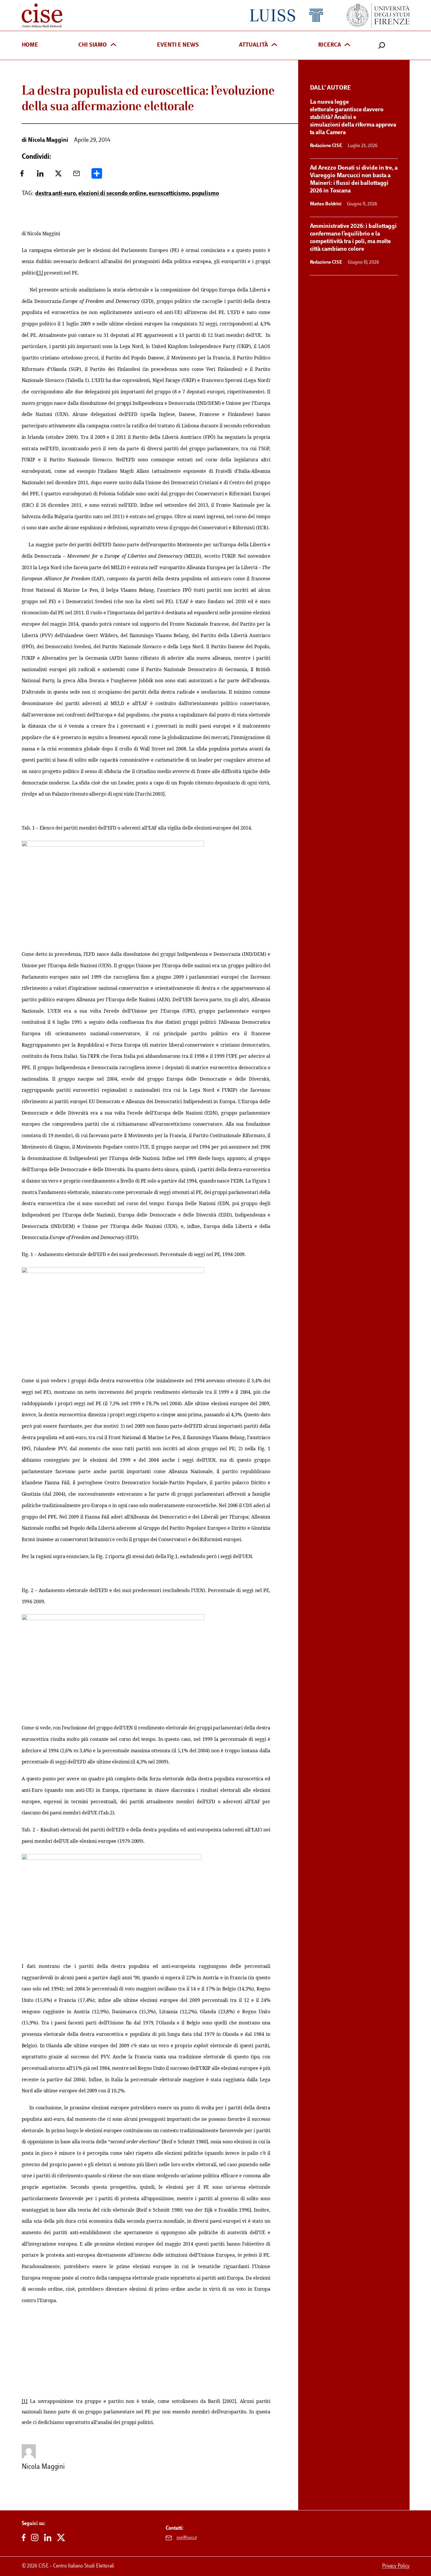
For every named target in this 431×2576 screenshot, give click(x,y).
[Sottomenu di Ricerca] (347, 45)
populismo (205, 194)
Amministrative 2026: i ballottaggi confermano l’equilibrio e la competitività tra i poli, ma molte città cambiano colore (353, 238)
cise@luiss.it (187, 2538)
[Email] (77, 176)
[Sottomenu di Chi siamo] (113, 45)
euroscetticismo (169, 194)
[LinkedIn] (40, 176)
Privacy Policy (396, 2566)
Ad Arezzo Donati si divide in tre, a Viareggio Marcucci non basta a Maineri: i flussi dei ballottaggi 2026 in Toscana (354, 180)
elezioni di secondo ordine (112, 194)
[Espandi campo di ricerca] (382, 45)
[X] (58, 176)
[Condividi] (97, 176)
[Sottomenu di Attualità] (274, 45)
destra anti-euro (55, 194)
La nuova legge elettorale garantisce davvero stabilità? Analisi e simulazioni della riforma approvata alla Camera (353, 117)
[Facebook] (22, 176)
